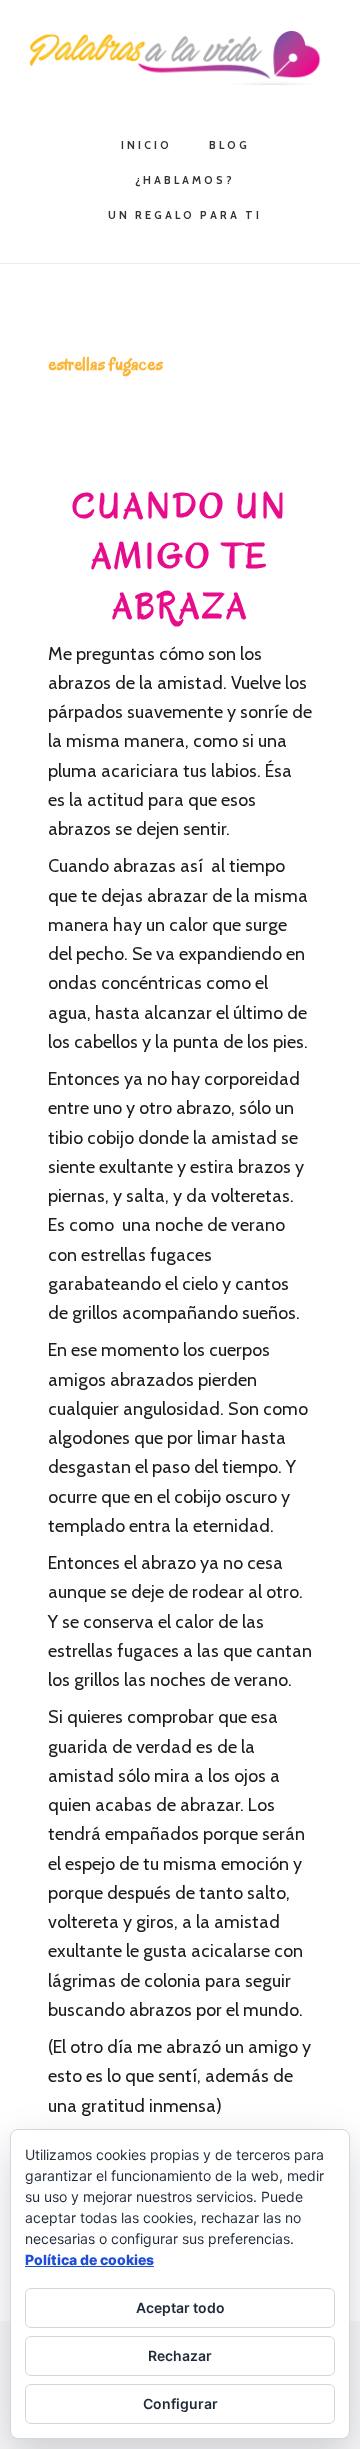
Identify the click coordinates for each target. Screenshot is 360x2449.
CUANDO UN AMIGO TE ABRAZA (180, 556)
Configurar (180, 2403)
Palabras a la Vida (180, 58)
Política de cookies (89, 2259)
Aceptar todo (180, 2307)
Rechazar (180, 2355)
